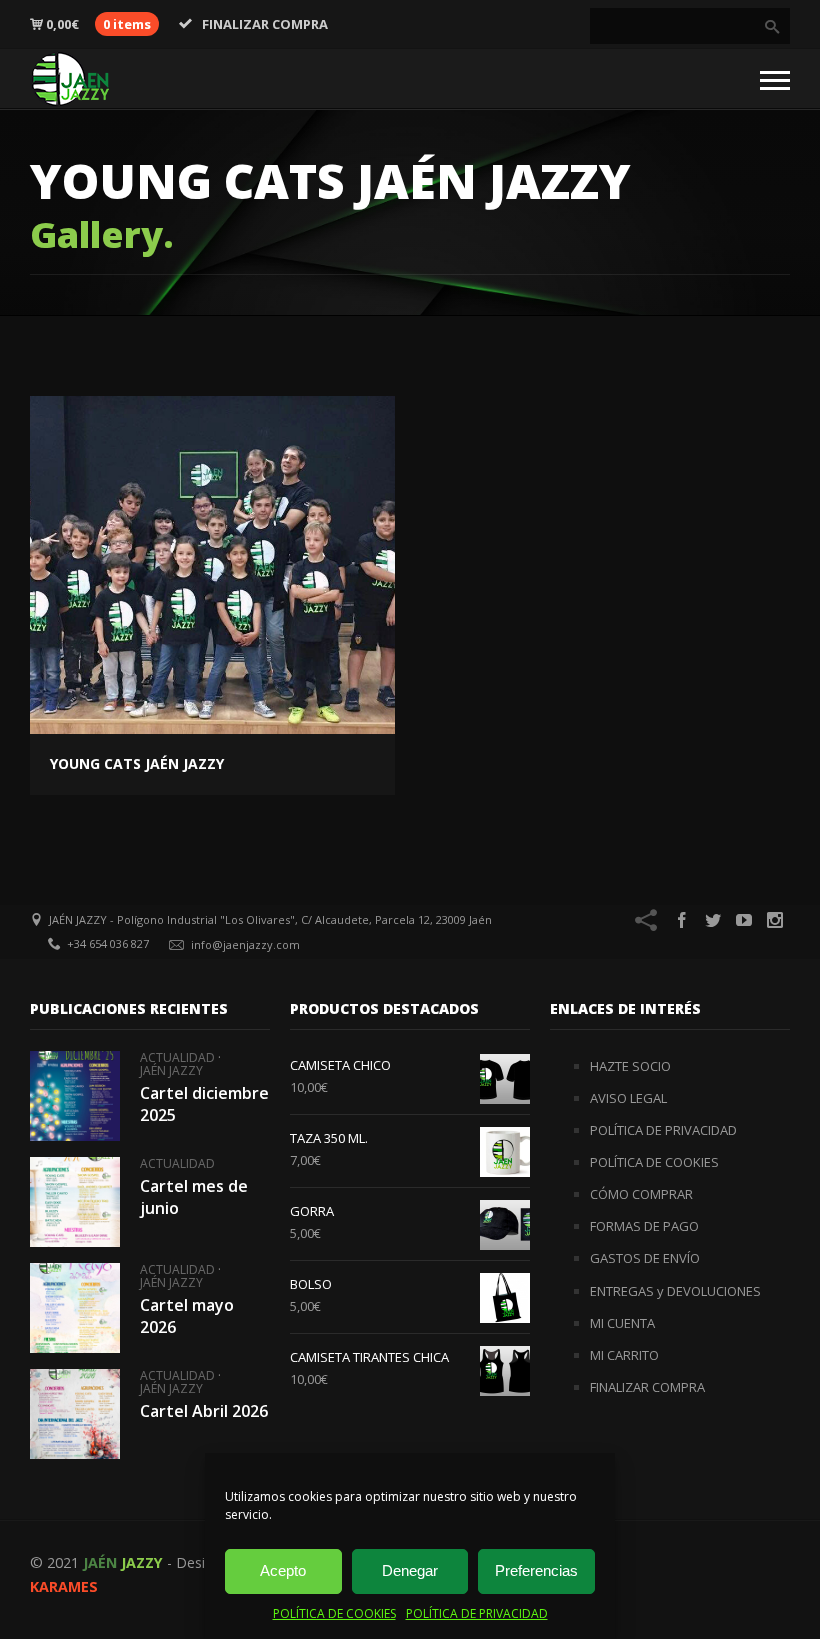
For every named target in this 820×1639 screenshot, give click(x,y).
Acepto (283, 1570)
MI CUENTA (622, 1323)
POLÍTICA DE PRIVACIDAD (477, 1613)
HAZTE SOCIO (630, 1066)
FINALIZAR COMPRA (265, 24)
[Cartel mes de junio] (75, 1202)
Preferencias (536, 1570)
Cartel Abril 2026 (204, 1411)
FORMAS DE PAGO (644, 1226)
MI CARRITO (624, 1355)
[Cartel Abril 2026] (75, 1414)
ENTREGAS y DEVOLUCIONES (675, 1291)
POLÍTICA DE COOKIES (334, 1613)
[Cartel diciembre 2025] (75, 1096)
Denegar (410, 1570)
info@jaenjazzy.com (245, 944)
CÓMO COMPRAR (641, 1194)
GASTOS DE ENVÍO (645, 1258)
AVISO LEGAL (628, 1098)
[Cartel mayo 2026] (75, 1308)
